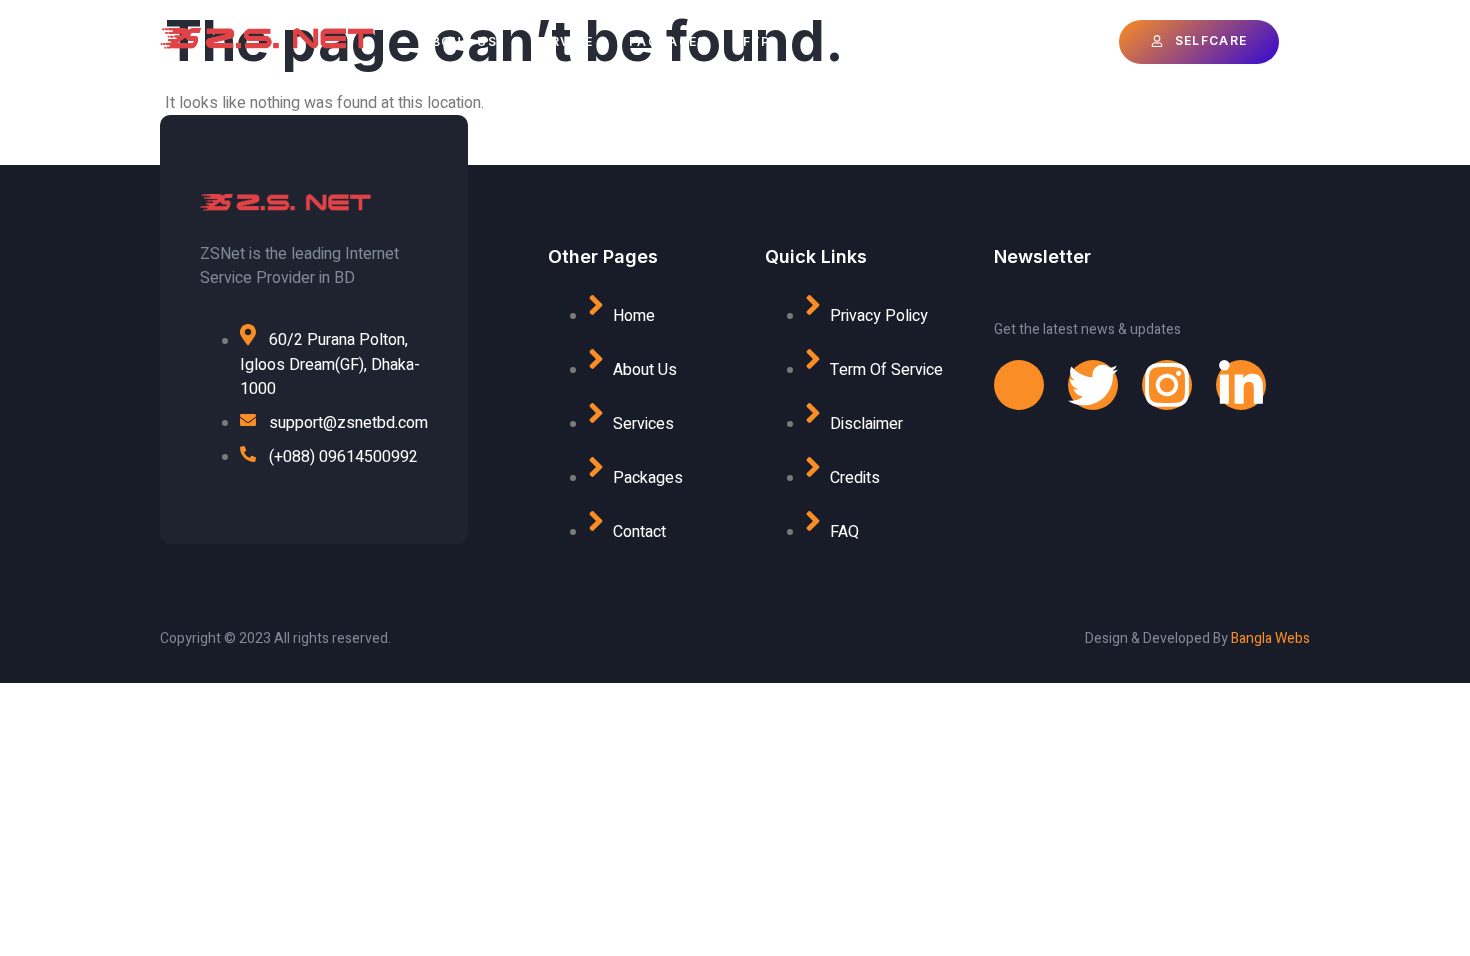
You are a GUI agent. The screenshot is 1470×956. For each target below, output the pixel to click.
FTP (757, 41)
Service (563, 41)
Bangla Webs (1270, 638)
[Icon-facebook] (1019, 385)
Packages (667, 41)
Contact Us (875, 41)
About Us (459, 41)
